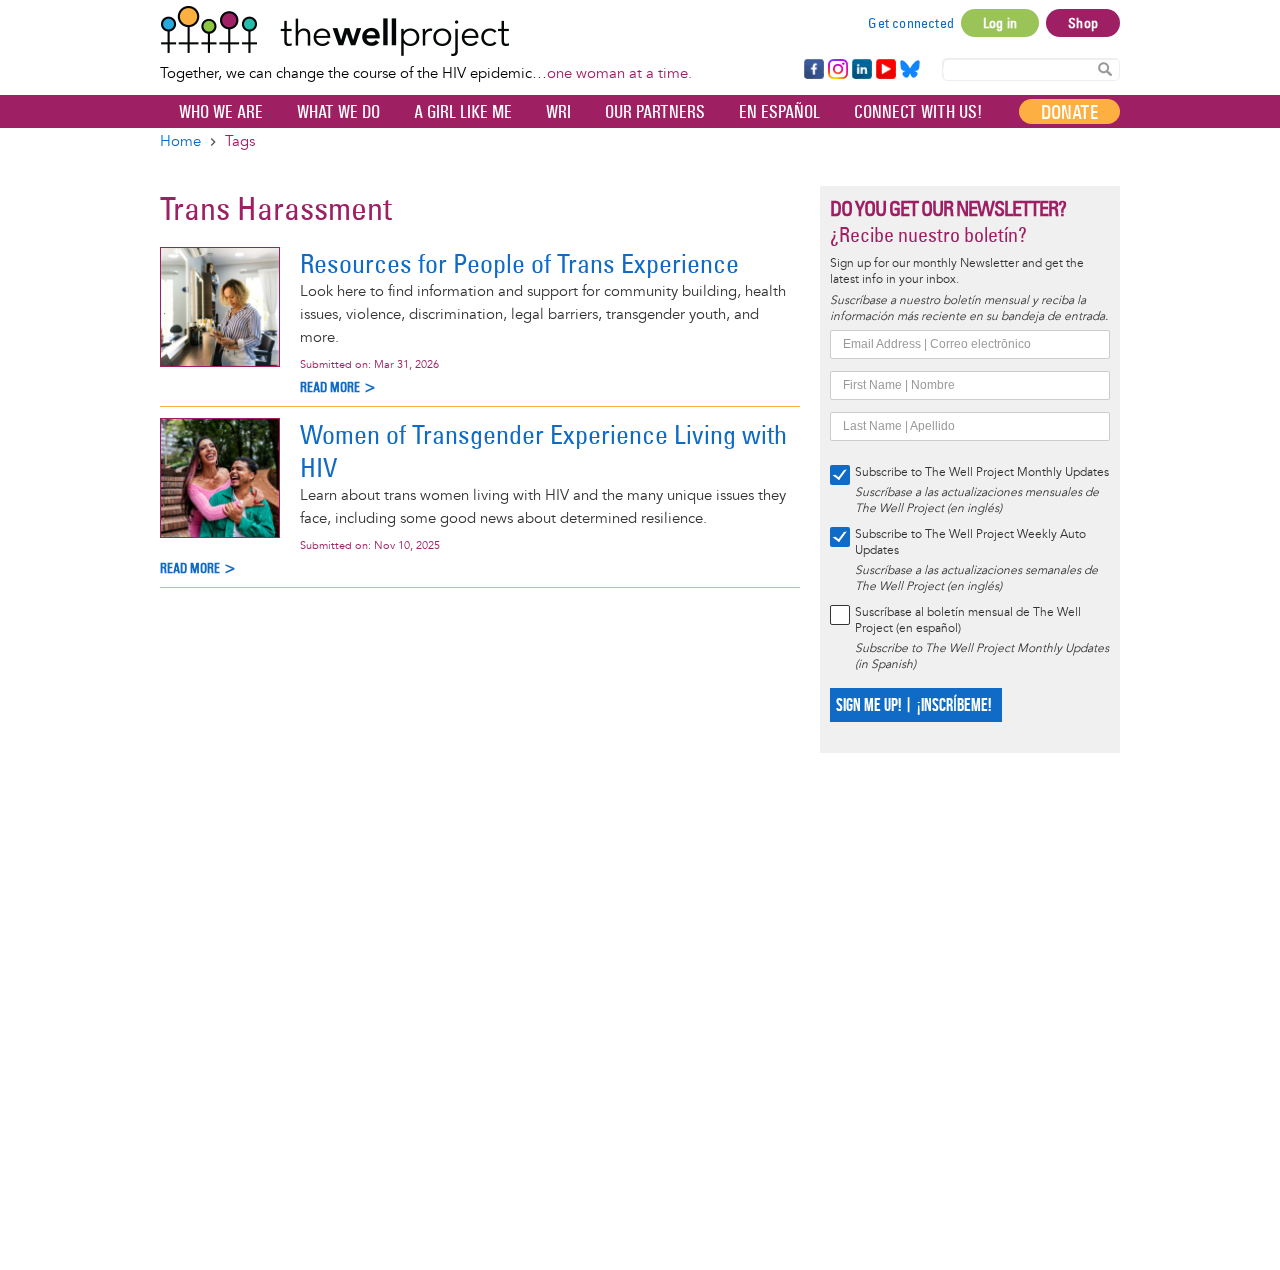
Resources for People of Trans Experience (519, 263)
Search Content (1105, 68)
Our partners (655, 112)
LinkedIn (862, 70)
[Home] (426, 31)
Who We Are (221, 112)
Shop (1083, 23)
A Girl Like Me (463, 112)
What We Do (338, 112)
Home (180, 141)
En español (779, 112)
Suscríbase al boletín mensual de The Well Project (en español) (968, 620)
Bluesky (910, 70)
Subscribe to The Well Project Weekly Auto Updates (970, 542)
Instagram (837, 70)
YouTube (884, 70)
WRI (558, 112)
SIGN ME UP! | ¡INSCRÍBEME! (913, 705)
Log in (1000, 23)
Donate (1069, 112)
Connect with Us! (918, 112)
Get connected (911, 23)
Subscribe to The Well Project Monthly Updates (982, 472)
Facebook (813, 70)
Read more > (338, 387)
